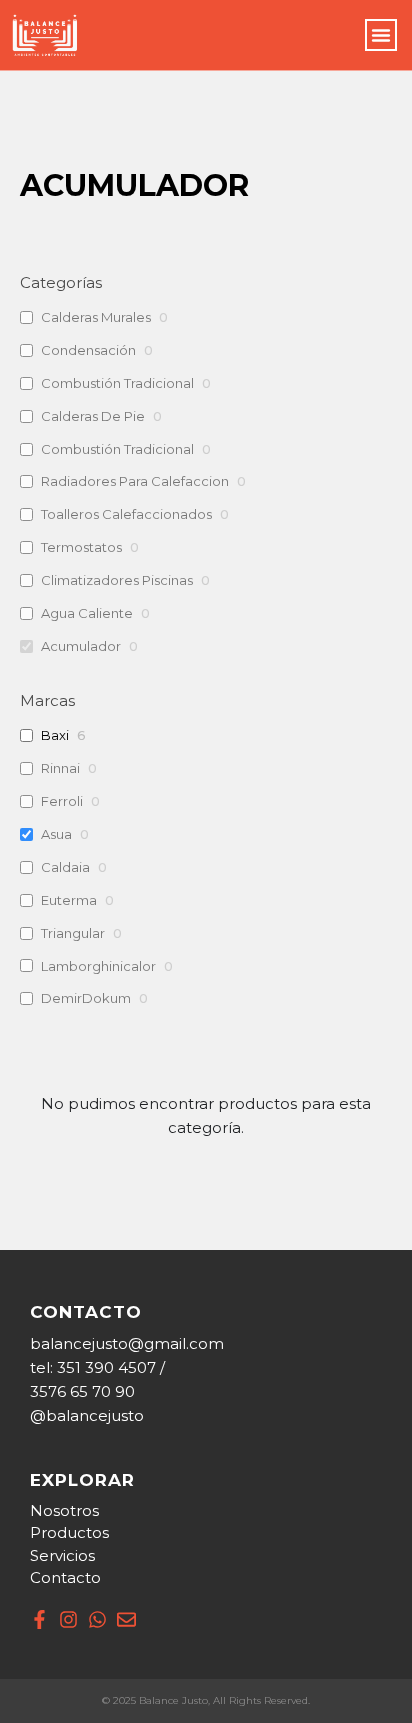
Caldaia (65, 867)
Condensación (88, 350)
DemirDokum (86, 998)
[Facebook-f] (39, 1619)
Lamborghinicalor (98, 966)
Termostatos (81, 547)
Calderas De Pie (93, 416)
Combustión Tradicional (117, 383)
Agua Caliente (87, 613)
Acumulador (81, 646)
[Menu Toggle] (381, 35)
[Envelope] (126, 1619)
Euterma (69, 900)
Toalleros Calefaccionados (126, 514)
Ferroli (62, 801)
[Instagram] (68, 1619)
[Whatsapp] (97, 1619)
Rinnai (60, 768)
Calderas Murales (96, 317)
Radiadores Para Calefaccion (135, 481)
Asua (56, 834)
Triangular (73, 933)
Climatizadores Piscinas (117, 580)
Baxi (55, 735)
